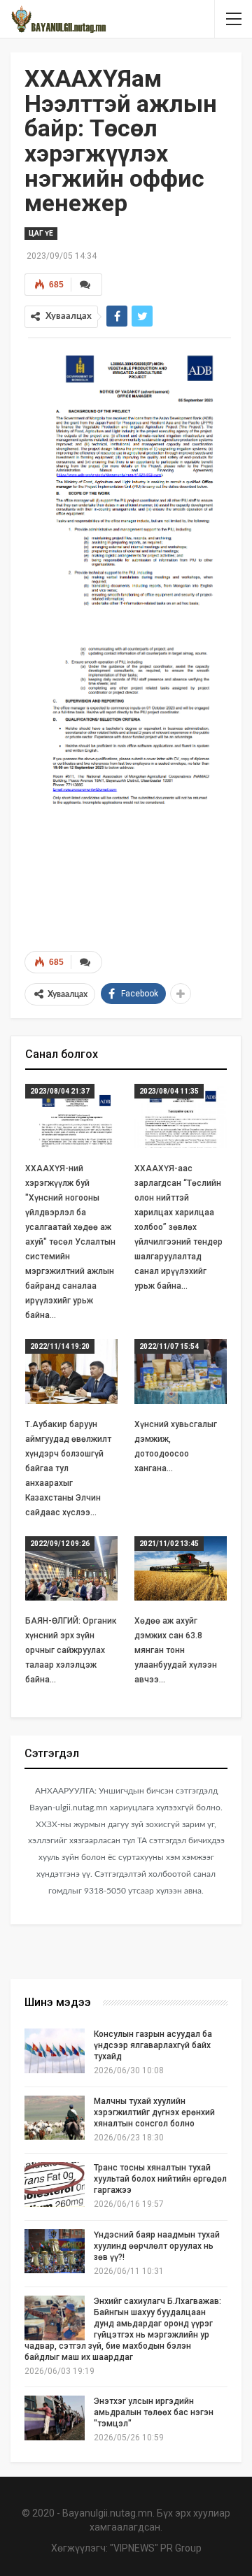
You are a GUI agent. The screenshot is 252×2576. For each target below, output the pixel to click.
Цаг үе (41, 233)
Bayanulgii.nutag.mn (107, 2513)
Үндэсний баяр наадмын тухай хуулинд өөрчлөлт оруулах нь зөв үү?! (157, 2246)
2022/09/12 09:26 (60, 1544)
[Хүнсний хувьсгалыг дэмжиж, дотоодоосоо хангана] (181, 1371)
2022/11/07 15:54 (169, 1346)
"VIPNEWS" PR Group (156, 2548)
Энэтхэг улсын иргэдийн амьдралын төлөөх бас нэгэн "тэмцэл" (154, 2412)
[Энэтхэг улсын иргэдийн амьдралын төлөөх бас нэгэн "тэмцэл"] (55, 2418)
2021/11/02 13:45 (169, 1544)
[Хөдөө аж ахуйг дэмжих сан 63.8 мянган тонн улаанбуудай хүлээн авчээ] (181, 1568)
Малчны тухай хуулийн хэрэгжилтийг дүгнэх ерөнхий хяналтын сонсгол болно (154, 2112)
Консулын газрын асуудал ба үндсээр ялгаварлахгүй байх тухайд (153, 2045)
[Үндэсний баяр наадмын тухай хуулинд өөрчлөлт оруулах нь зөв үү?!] (55, 2252)
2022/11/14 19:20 (60, 1346)
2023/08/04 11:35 (169, 1091)
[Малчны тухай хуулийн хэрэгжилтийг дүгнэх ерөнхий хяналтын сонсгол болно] (55, 2118)
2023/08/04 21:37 (60, 1091)
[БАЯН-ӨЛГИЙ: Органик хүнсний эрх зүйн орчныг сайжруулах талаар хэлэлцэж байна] (71, 1568)
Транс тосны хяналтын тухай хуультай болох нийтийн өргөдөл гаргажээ (160, 2179)
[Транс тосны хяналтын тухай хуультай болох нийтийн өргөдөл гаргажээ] (55, 2184)
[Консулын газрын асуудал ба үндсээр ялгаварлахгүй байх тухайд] (55, 2051)
